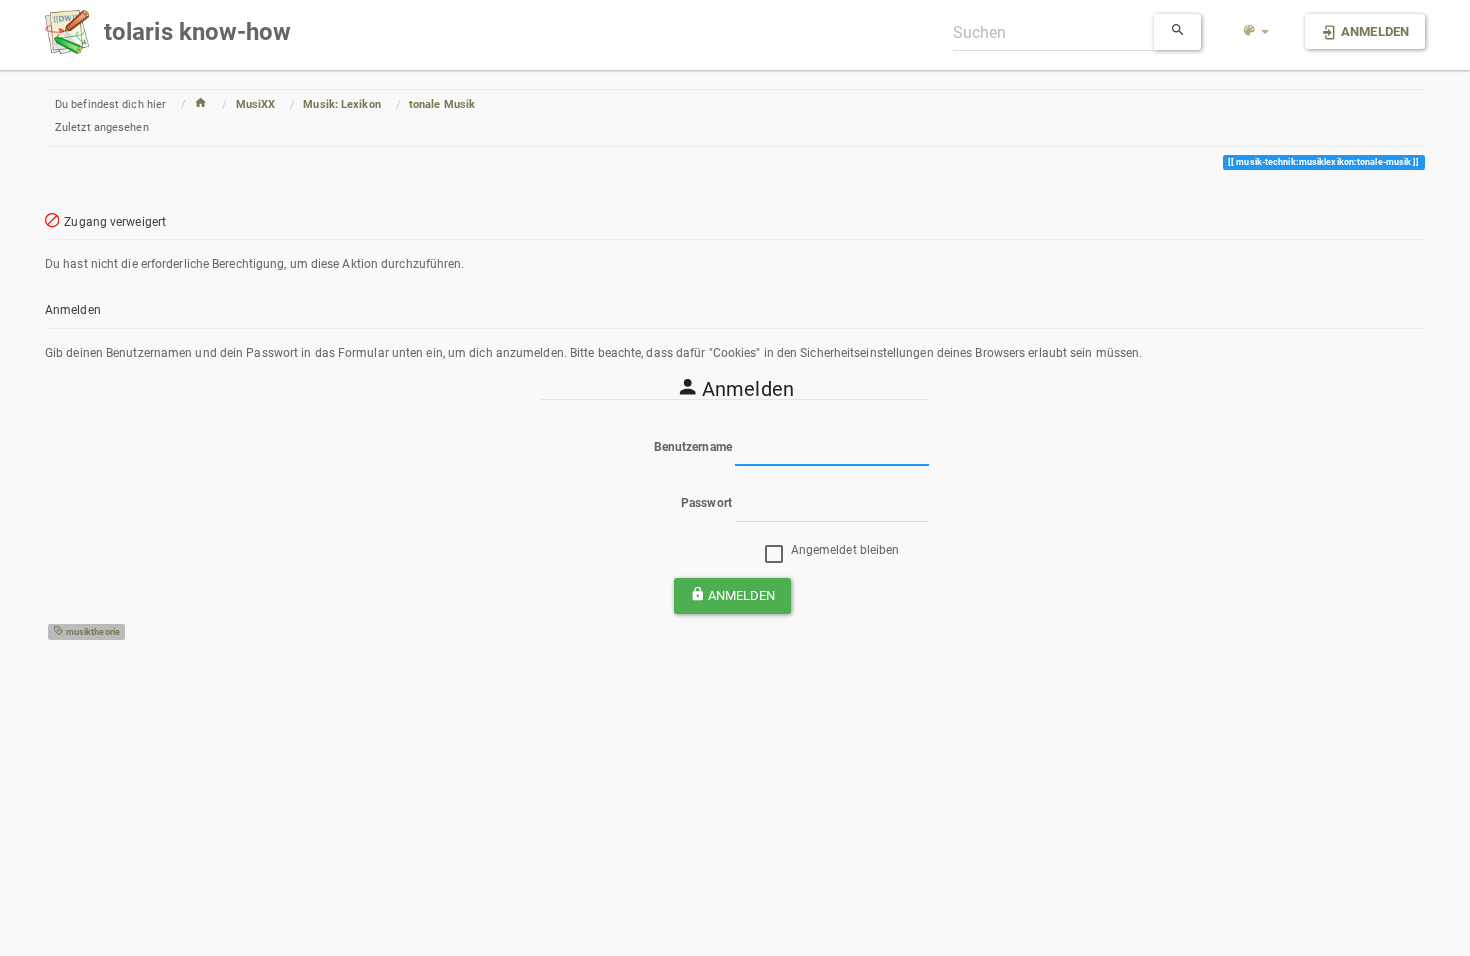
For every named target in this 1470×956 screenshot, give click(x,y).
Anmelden (742, 595)
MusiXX (256, 104)
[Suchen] (1178, 32)
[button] (1256, 32)
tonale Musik (442, 104)
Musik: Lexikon (341, 104)
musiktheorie (92, 632)
